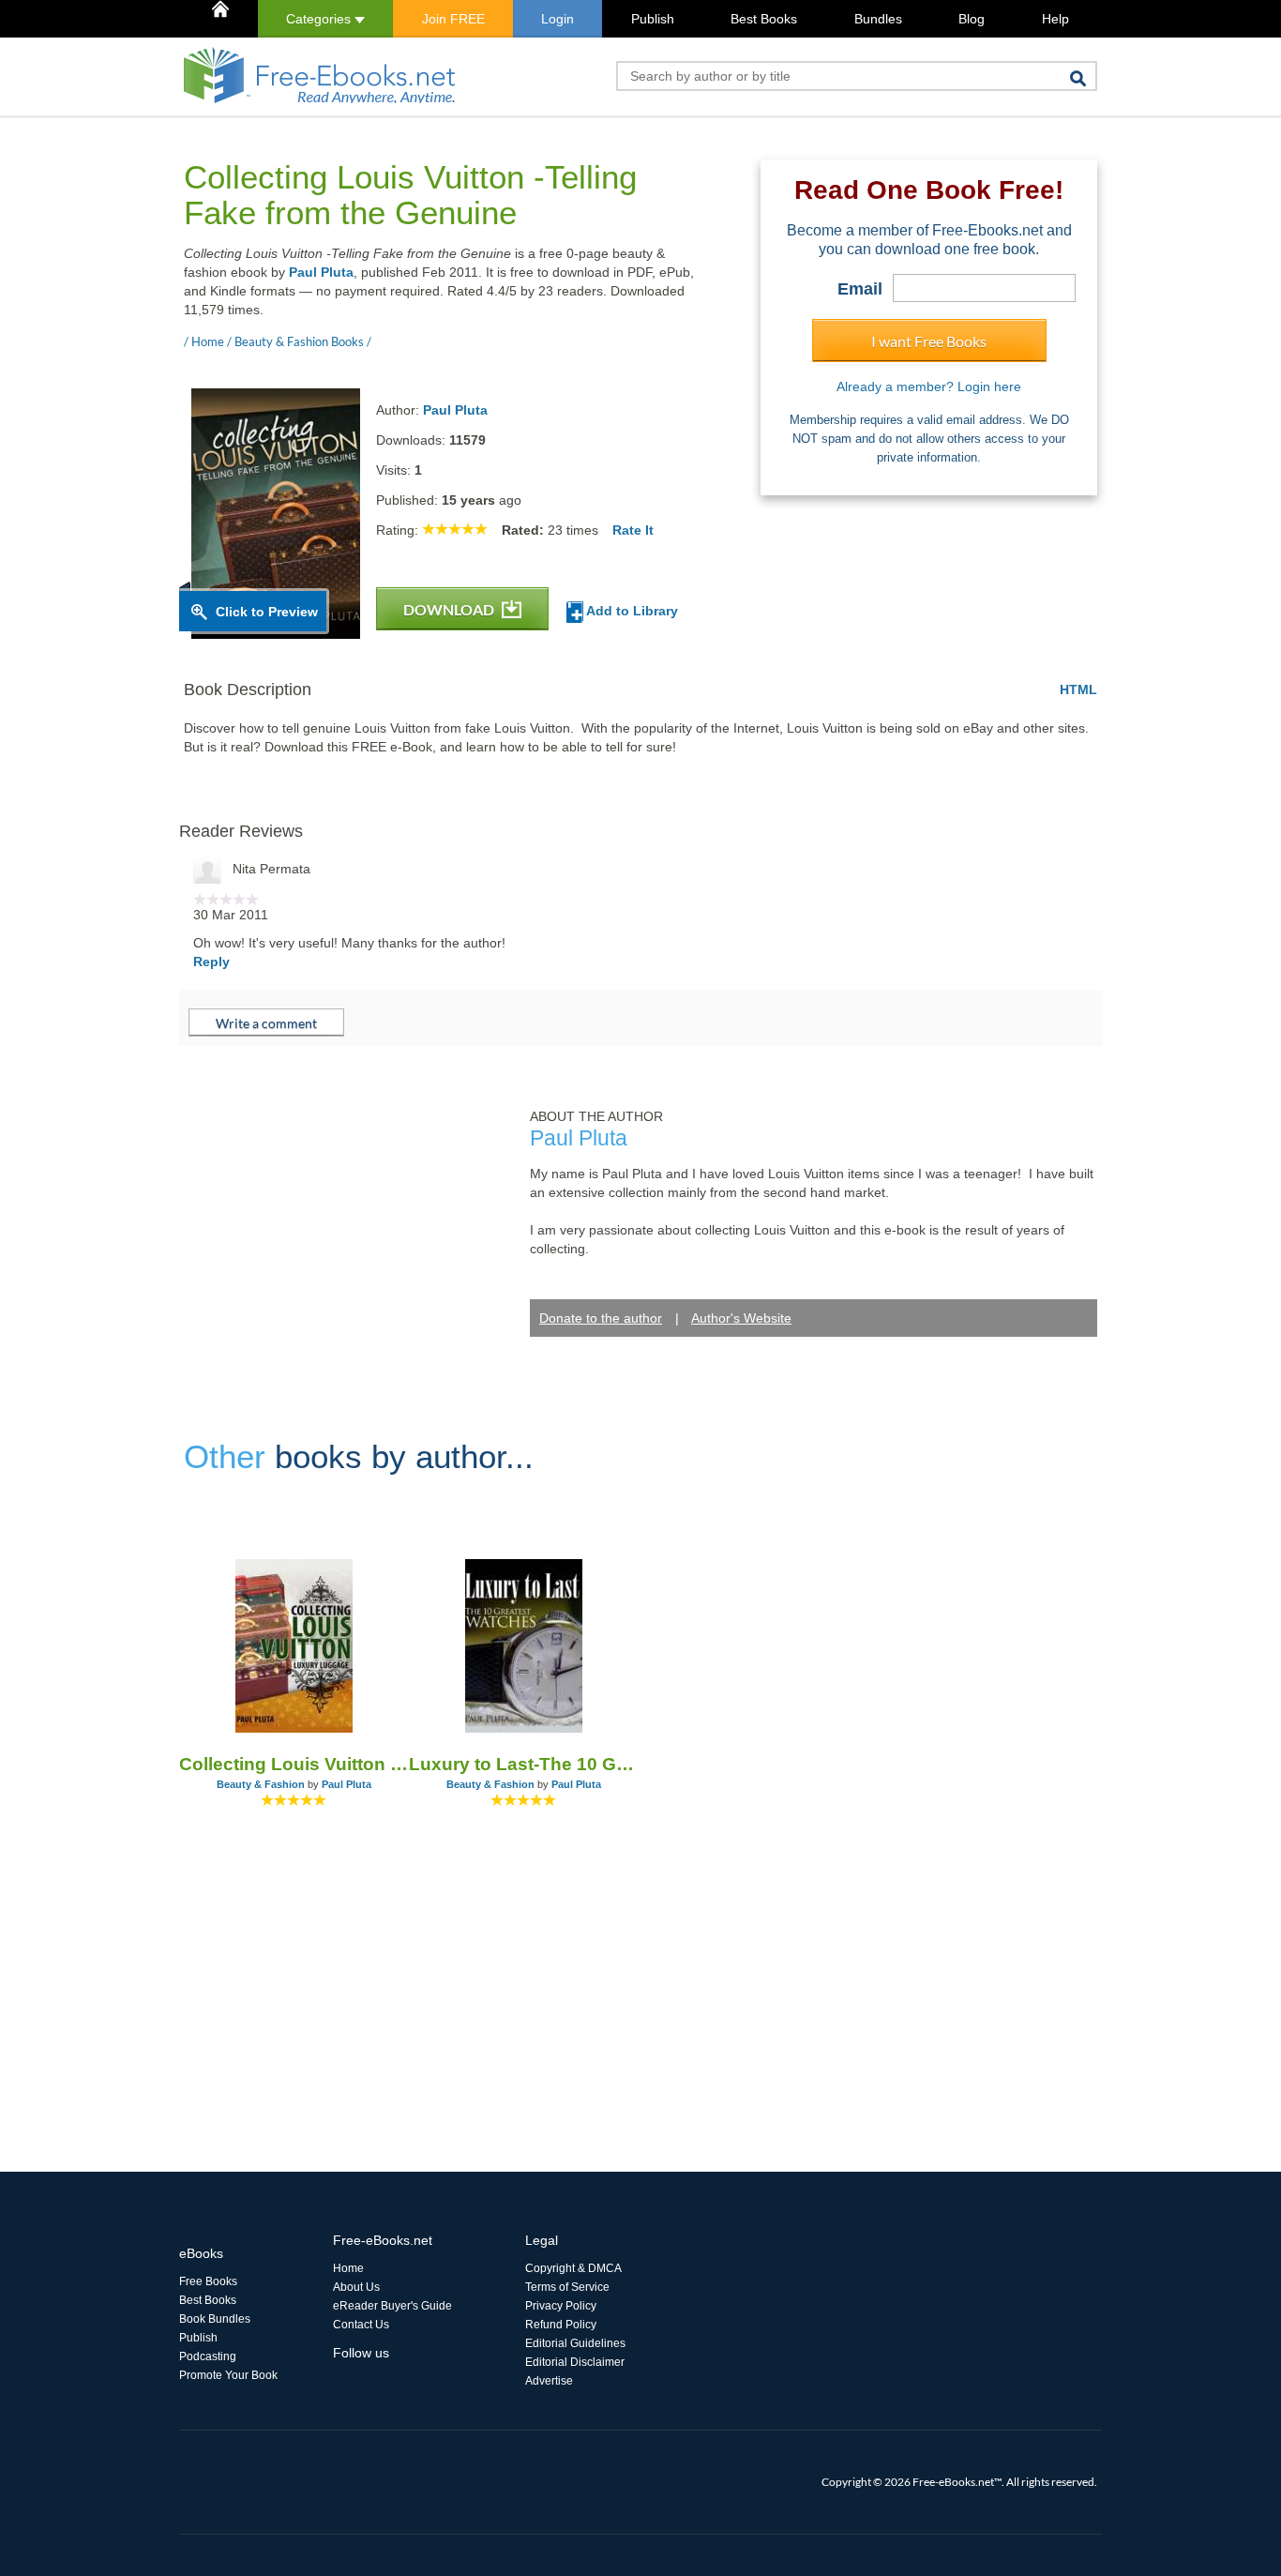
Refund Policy (561, 2325)
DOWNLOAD (450, 609)
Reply (211, 962)
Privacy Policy (561, 2306)
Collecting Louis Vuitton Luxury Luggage (294, 1764)
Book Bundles (215, 2319)
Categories (320, 19)
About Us (356, 2287)
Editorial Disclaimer (575, 2362)
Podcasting (208, 2356)
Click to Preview (267, 612)
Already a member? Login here (929, 386)
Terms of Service (567, 2287)
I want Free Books (929, 341)
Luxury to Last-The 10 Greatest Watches (524, 1764)
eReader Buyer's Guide (392, 2306)
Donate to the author (601, 1318)
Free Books (208, 2281)
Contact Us (361, 2325)
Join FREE (453, 19)
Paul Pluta (321, 272)
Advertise (549, 2381)
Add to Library (631, 611)
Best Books (764, 19)
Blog (972, 19)
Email (860, 289)
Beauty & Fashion (261, 1784)
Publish (653, 19)
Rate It (633, 530)
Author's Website (741, 1318)
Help (1055, 19)
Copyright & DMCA (573, 2268)
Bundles (878, 19)
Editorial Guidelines (575, 2343)
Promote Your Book (228, 2375)
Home (348, 2268)
